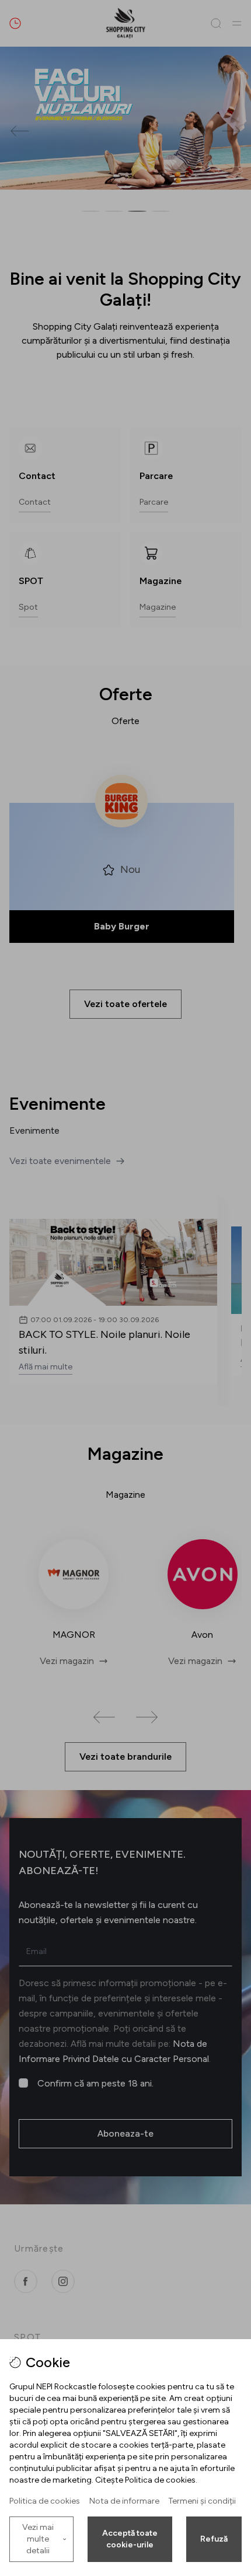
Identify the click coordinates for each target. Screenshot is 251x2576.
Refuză (214, 2539)
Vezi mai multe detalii (38, 2539)
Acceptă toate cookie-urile (130, 2539)
